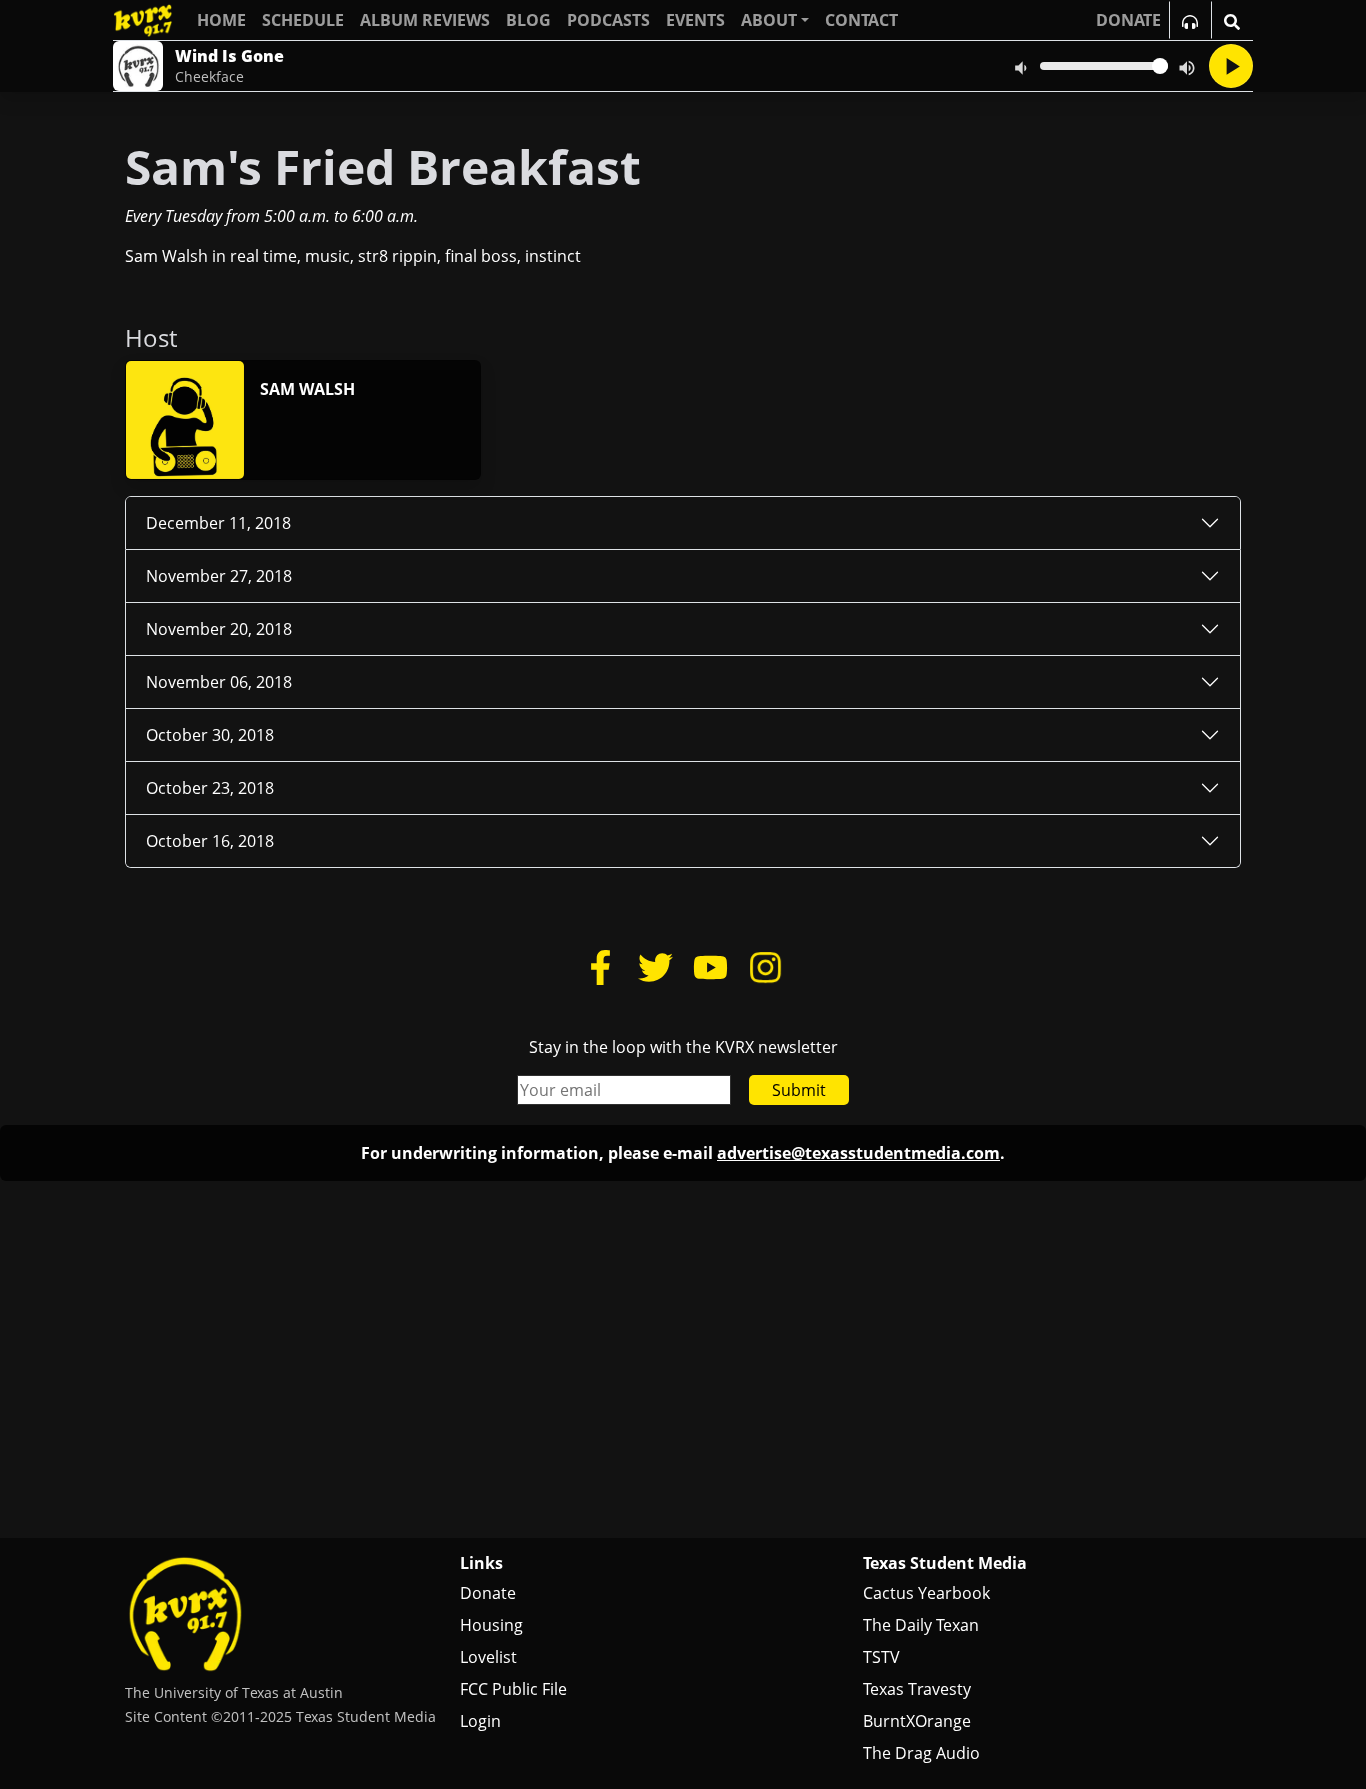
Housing (491, 1625)
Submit (799, 1090)
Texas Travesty (917, 1689)
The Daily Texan (921, 1625)
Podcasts (608, 20)
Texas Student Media (945, 1563)
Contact (861, 20)
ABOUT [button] (769, 20)
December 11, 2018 (218, 523)
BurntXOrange (917, 1721)
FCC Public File (513, 1689)
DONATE (1128, 20)
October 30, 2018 (210, 735)
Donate (488, 1593)
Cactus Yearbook (926, 1593)
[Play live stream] (1231, 66)
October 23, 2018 (210, 788)
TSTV (881, 1657)
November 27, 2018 (219, 576)
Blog (528, 20)
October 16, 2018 (210, 841)
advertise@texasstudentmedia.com (858, 1153)
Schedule (303, 20)
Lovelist (488, 1657)
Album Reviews (425, 20)
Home (221, 20)
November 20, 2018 (219, 629)
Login (480, 1721)
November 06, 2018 (219, 682)
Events (695, 20)
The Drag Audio (921, 1753)
